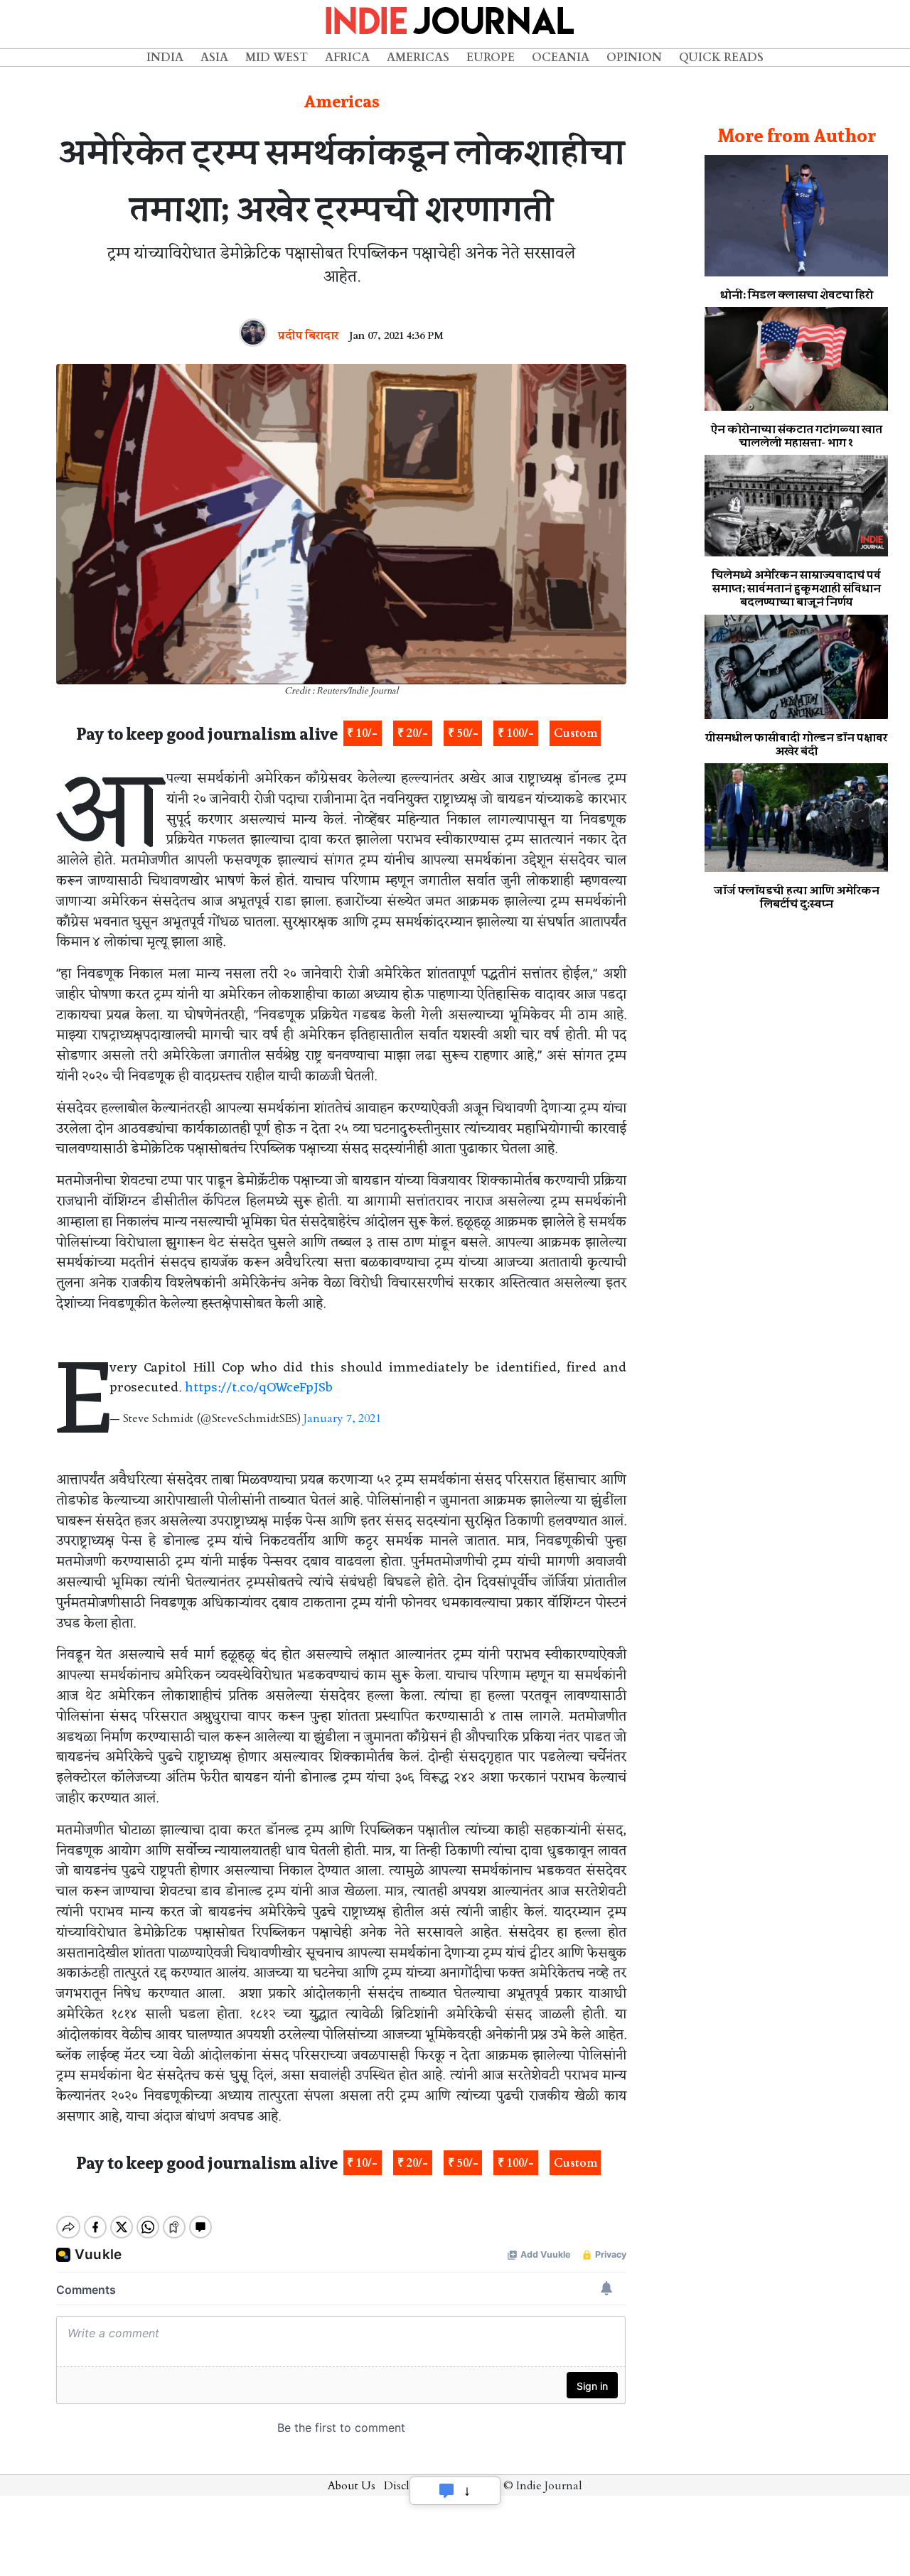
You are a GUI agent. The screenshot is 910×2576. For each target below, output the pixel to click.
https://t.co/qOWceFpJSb (259, 1388)
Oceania (561, 58)
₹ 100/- (516, 733)
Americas (418, 58)
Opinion (634, 58)
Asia (214, 58)
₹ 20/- (413, 733)
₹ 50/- (463, 733)
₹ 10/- (362, 733)
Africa (347, 58)
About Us (352, 2486)
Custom (576, 733)
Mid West (277, 58)
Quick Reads (721, 58)
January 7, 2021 (342, 1418)
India (165, 58)
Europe (491, 58)
